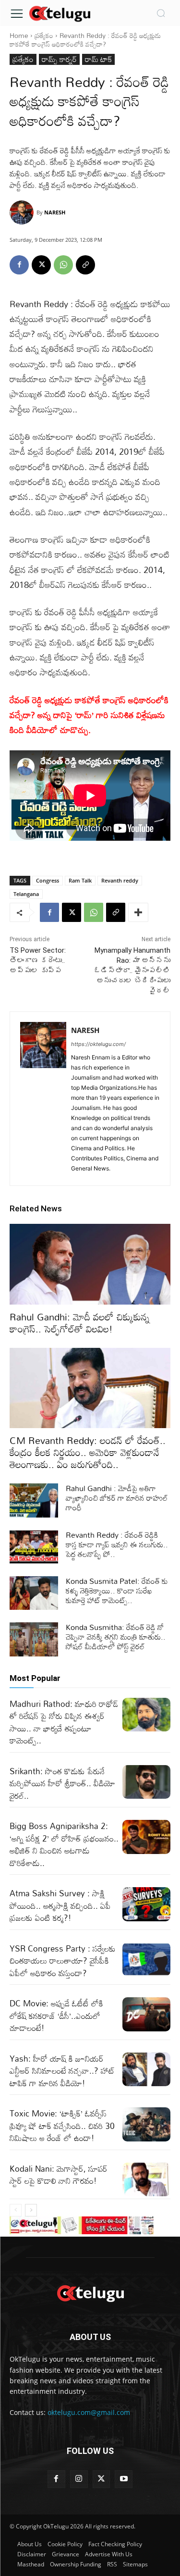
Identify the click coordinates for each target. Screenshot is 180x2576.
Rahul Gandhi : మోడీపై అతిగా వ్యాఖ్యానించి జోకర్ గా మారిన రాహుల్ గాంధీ (117, 1498)
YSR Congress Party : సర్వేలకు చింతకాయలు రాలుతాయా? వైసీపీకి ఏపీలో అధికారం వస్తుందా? (63, 1961)
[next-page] (31, 2210)
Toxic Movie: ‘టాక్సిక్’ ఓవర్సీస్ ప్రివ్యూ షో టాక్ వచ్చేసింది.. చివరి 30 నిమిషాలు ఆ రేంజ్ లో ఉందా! (62, 2126)
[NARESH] (23, 212)
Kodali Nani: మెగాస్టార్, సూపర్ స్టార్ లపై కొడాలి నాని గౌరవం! (59, 2175)
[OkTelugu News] (60, 13)
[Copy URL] (85, 265)
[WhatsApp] (63, 265)
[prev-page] (16, 2210)
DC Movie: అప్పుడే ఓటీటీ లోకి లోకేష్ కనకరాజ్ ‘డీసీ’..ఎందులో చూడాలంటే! (56, 2016)
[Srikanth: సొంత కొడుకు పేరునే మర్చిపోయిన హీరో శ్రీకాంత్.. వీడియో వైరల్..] (147, 1782)
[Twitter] (102, 2479)
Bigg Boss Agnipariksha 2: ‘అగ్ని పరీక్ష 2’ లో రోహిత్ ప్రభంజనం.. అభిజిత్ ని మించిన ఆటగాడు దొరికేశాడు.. (64, 1844)
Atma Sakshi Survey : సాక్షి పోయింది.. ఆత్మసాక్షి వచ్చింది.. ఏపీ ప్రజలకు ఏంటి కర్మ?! (60, 1905)
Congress (48, 880)
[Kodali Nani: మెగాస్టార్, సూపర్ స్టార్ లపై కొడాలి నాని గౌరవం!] (147, 2179)
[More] (138, 912)
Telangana (26, 894)
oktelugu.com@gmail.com (89, 2412)
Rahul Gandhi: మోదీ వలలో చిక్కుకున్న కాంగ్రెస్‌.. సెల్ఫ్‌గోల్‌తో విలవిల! (80, 1323)
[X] (41, 265)
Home (19, 35)
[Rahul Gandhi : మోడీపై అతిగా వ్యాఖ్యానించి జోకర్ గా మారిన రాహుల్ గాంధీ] (34, 1500)
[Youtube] (124, 2479)
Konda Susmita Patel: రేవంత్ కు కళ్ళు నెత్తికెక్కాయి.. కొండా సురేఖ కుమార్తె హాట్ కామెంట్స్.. (117, 1591)
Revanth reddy (120, 880)
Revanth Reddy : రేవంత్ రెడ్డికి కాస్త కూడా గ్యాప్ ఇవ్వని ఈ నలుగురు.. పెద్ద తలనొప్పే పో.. (117, 1544)
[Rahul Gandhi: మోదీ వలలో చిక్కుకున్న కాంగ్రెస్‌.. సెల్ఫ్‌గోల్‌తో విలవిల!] (90, 1264)
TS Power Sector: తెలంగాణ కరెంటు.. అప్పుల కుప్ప (38, 960)
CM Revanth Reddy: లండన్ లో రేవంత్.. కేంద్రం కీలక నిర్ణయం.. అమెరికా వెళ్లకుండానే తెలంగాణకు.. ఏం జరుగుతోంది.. (88, 1452)
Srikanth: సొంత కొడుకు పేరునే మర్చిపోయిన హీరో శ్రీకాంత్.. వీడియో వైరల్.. (62, 1783)
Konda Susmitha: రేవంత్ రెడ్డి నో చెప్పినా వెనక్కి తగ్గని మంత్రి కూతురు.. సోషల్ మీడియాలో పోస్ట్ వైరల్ (116, 1637)
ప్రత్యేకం (44, 35)
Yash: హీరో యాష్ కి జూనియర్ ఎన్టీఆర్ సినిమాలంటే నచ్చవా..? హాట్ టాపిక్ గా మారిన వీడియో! (62, 2071)
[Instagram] (79, 2479)
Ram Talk (80, 880)
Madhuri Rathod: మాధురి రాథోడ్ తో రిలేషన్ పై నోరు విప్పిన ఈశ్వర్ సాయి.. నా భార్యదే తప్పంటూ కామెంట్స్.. (64, 1722)
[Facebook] (19, 265)
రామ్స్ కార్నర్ (59, 59)
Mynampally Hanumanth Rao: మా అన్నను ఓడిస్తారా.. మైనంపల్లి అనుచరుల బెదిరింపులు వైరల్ (132, 971)
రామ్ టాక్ (98, 59)
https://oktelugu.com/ (98, 1044)
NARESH (55, 212)
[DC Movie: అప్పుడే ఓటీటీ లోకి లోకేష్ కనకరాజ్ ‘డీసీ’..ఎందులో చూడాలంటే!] (147, 2014)
